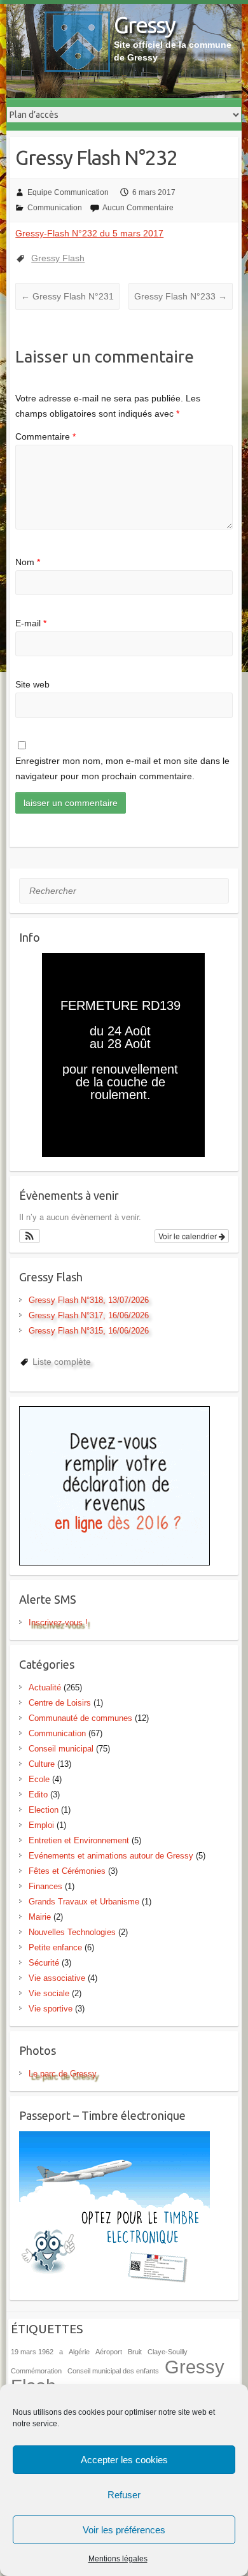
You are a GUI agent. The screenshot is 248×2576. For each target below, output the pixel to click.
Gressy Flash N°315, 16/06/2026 (89, 1331)
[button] (30, 1236)
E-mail (31, 623)
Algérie (79, 2352)
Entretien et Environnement (79, 1840)
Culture (42, 1764)
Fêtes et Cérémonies (67, 1871)
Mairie (40, 1917)
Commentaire (45, 436)
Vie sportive (51, 2009)
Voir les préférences (124, 2530)
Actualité (45, 1687)
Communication (55, 208)
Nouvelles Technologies (72, 1932)
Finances (45, 1886)
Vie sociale (49, 1993)
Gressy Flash (58, 258)
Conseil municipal (61, 1749)
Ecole (39, 1779)
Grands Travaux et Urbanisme (84, 1902)
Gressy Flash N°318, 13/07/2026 (89, 1300)
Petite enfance (55, 1947)
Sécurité (44, 1963)
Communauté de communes (80, 1718)
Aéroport (109, 2352)
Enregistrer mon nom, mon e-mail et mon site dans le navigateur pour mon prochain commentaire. (122, 768)
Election (44, 1810)
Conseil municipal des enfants (113, 2371)
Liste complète (62, 1362)
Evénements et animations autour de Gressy (111, 1856)
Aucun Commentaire (138, 208)
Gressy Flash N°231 (67, 296)
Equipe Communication (68, 192)
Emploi (41, 1825)
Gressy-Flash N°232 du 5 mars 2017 (89, 233)
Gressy (144, 25)
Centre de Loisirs (60, 1703)
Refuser (124, 2495)
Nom (28, 562)
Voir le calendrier (189, 1236)
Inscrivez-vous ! (58, 1623)
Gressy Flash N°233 (181, 296)
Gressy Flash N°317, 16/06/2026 (89, 1315)
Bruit (135, 2352)
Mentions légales (118, 2559)
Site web (32, 684)
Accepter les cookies (124, 2460)
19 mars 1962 (32, 2352)
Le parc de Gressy (63, 2074)
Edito (38, 1795)
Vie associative (57, 1978)
